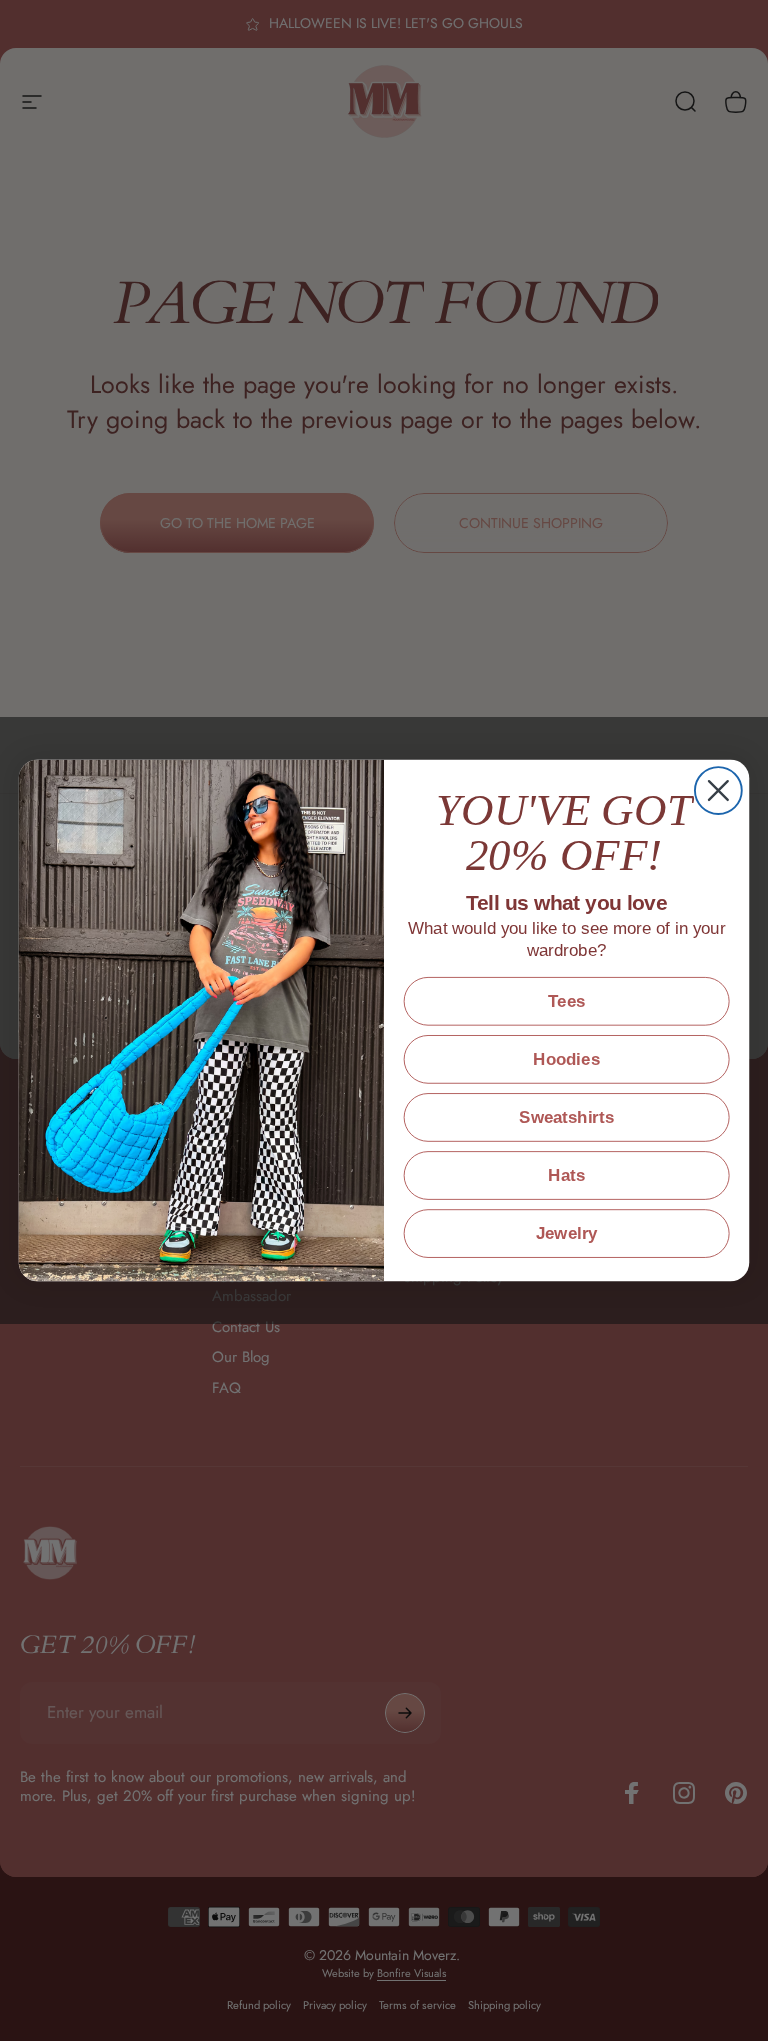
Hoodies (566, 1059)
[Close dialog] (718, 790)
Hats (566, 1175)
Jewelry (567, 1233)
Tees (566, 1001)
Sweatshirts (566, 1117)
